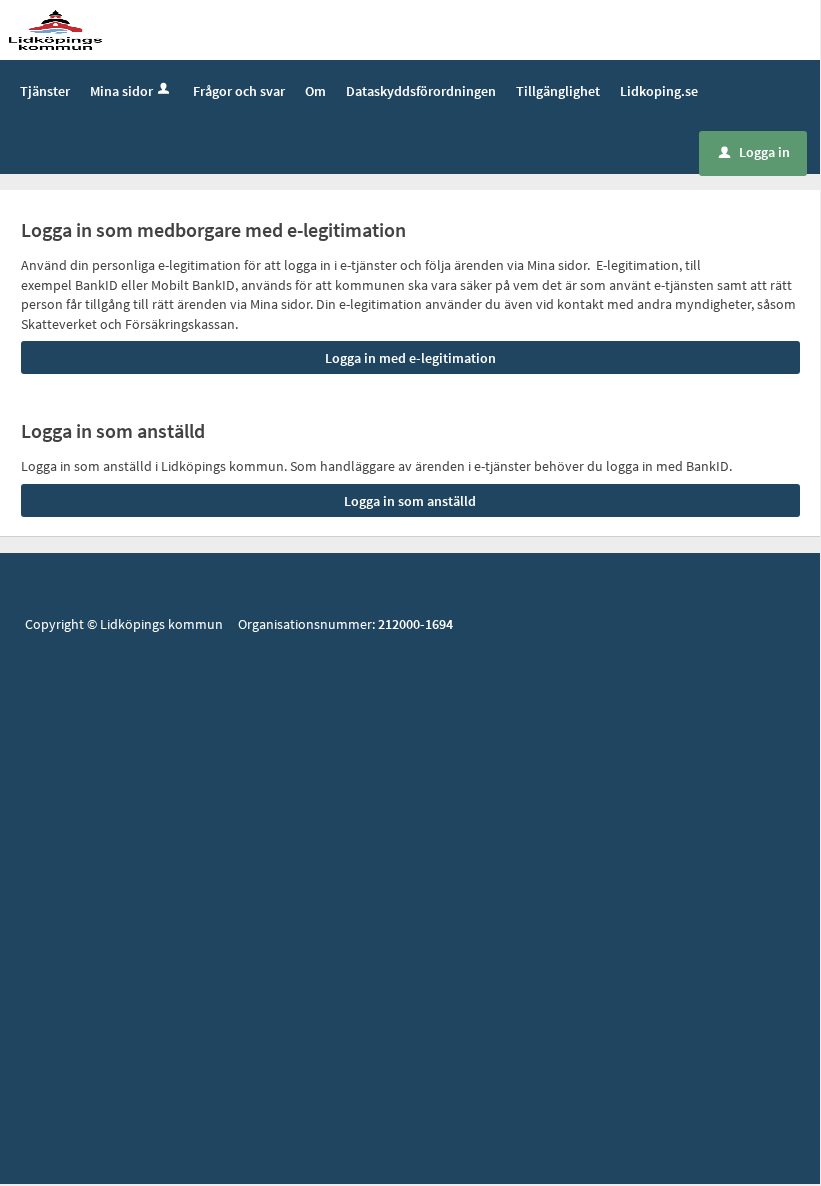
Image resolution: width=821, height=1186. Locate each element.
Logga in (754, 152)
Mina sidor (121, 91)
